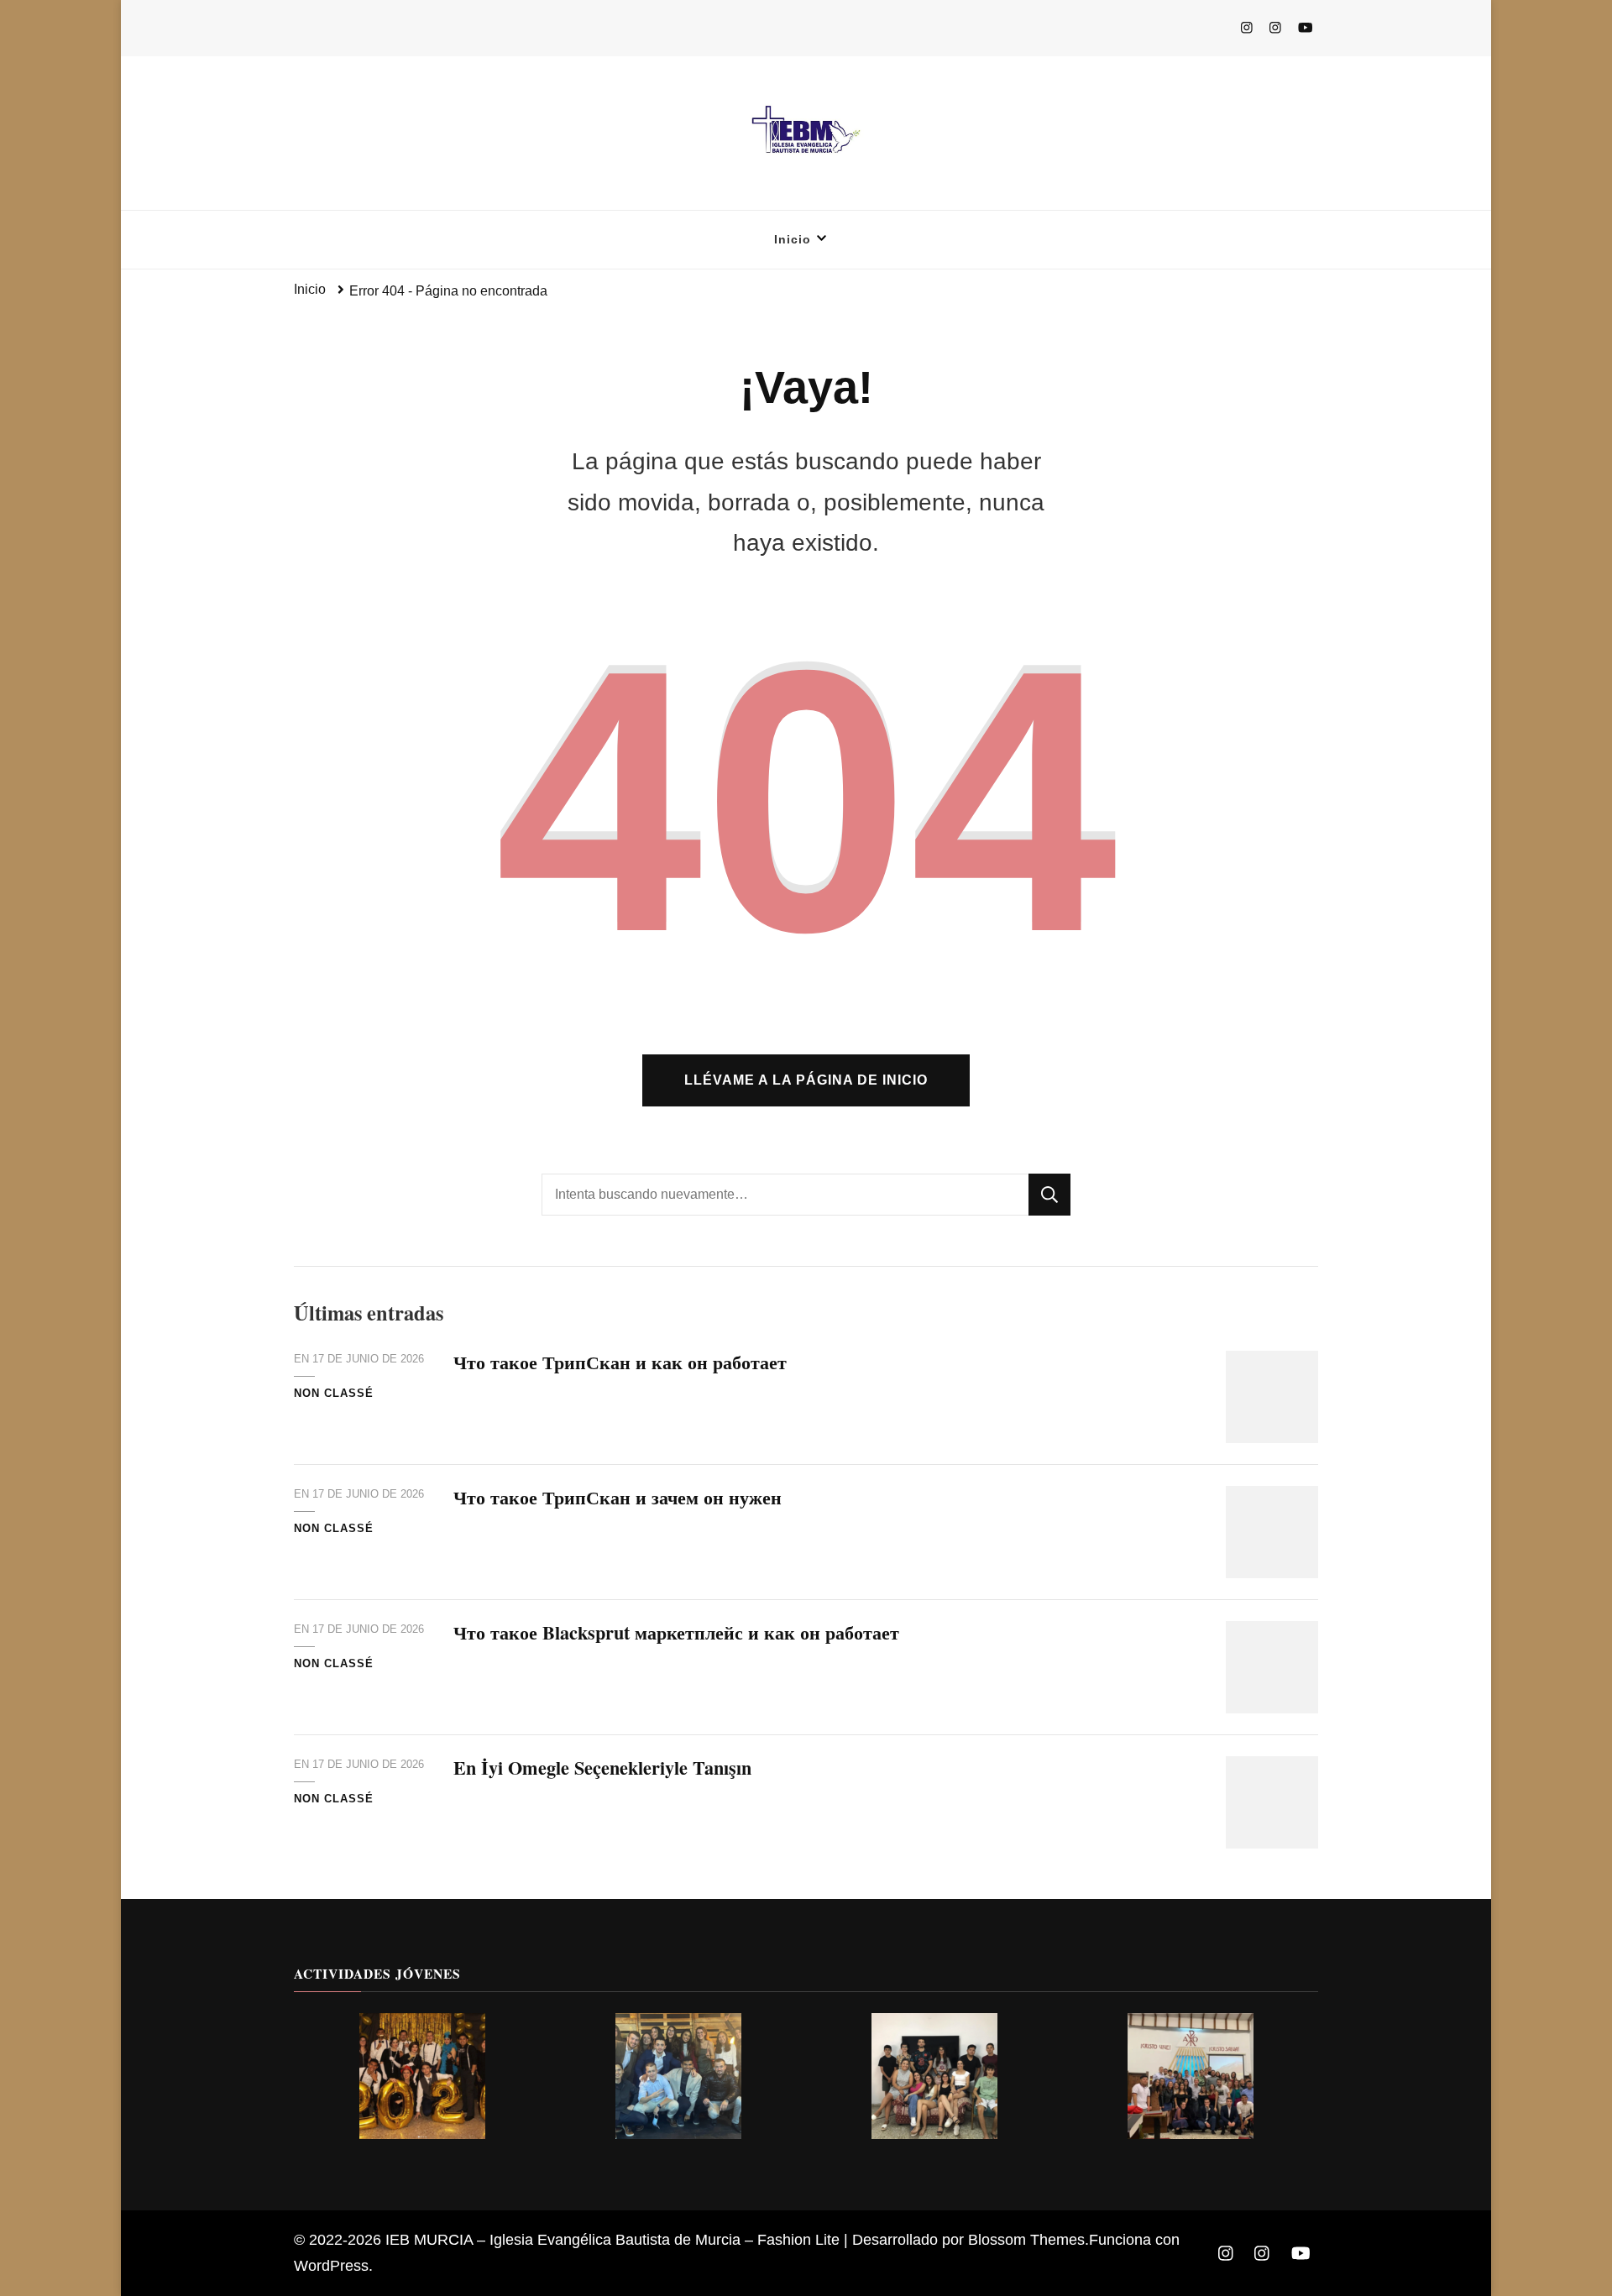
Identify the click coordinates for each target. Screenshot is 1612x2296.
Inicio (793, 239)
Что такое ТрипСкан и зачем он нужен (618, 1497)
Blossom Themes (1026, 2240)
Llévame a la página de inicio (806, 1080)
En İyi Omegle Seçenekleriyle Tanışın (602, 1768)
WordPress (331, 2266)
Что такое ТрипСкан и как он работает (620, 1362)
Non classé (334, 1393)
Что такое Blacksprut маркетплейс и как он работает (676, 1632)
